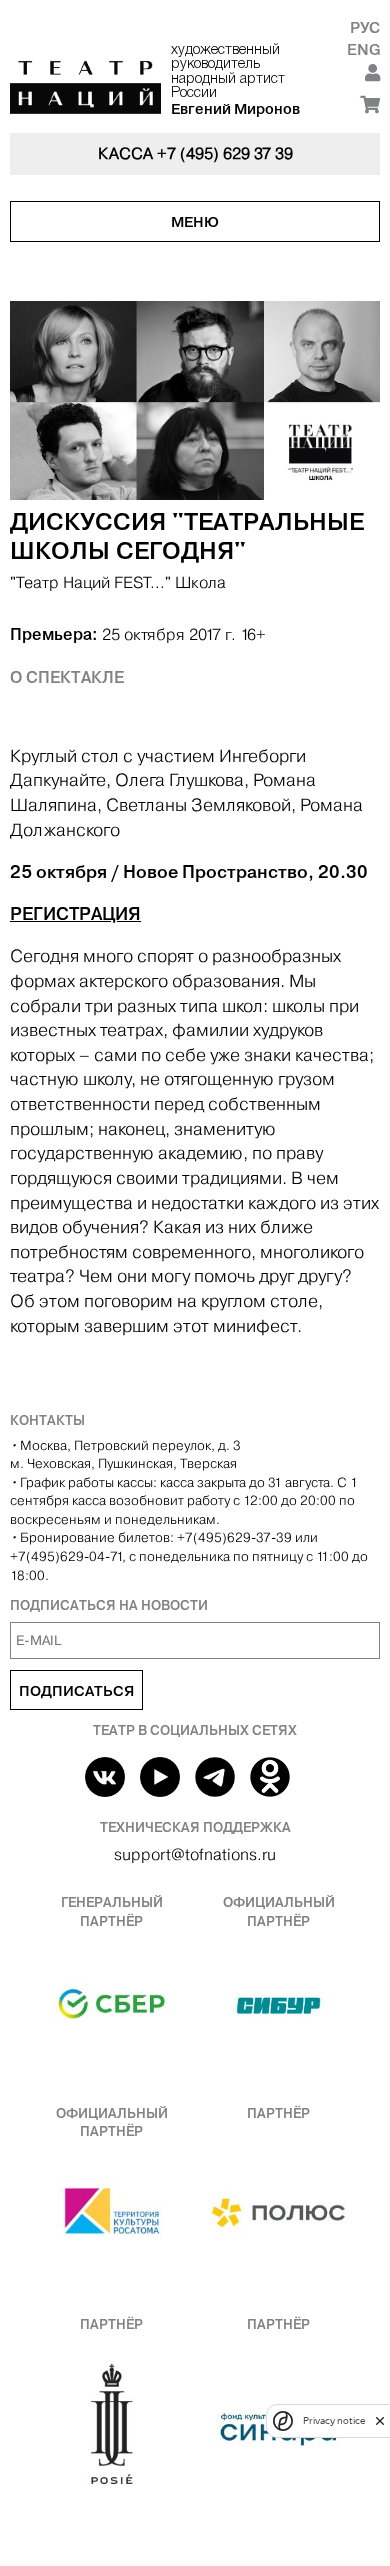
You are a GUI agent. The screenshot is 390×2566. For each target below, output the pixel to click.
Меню (195, 222)
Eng (363, 49)
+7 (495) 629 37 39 (225, 153)
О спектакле (67, 677)
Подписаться (76, 1691)
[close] (380, 2420)
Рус (365, 27)
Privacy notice (334, 2420)
